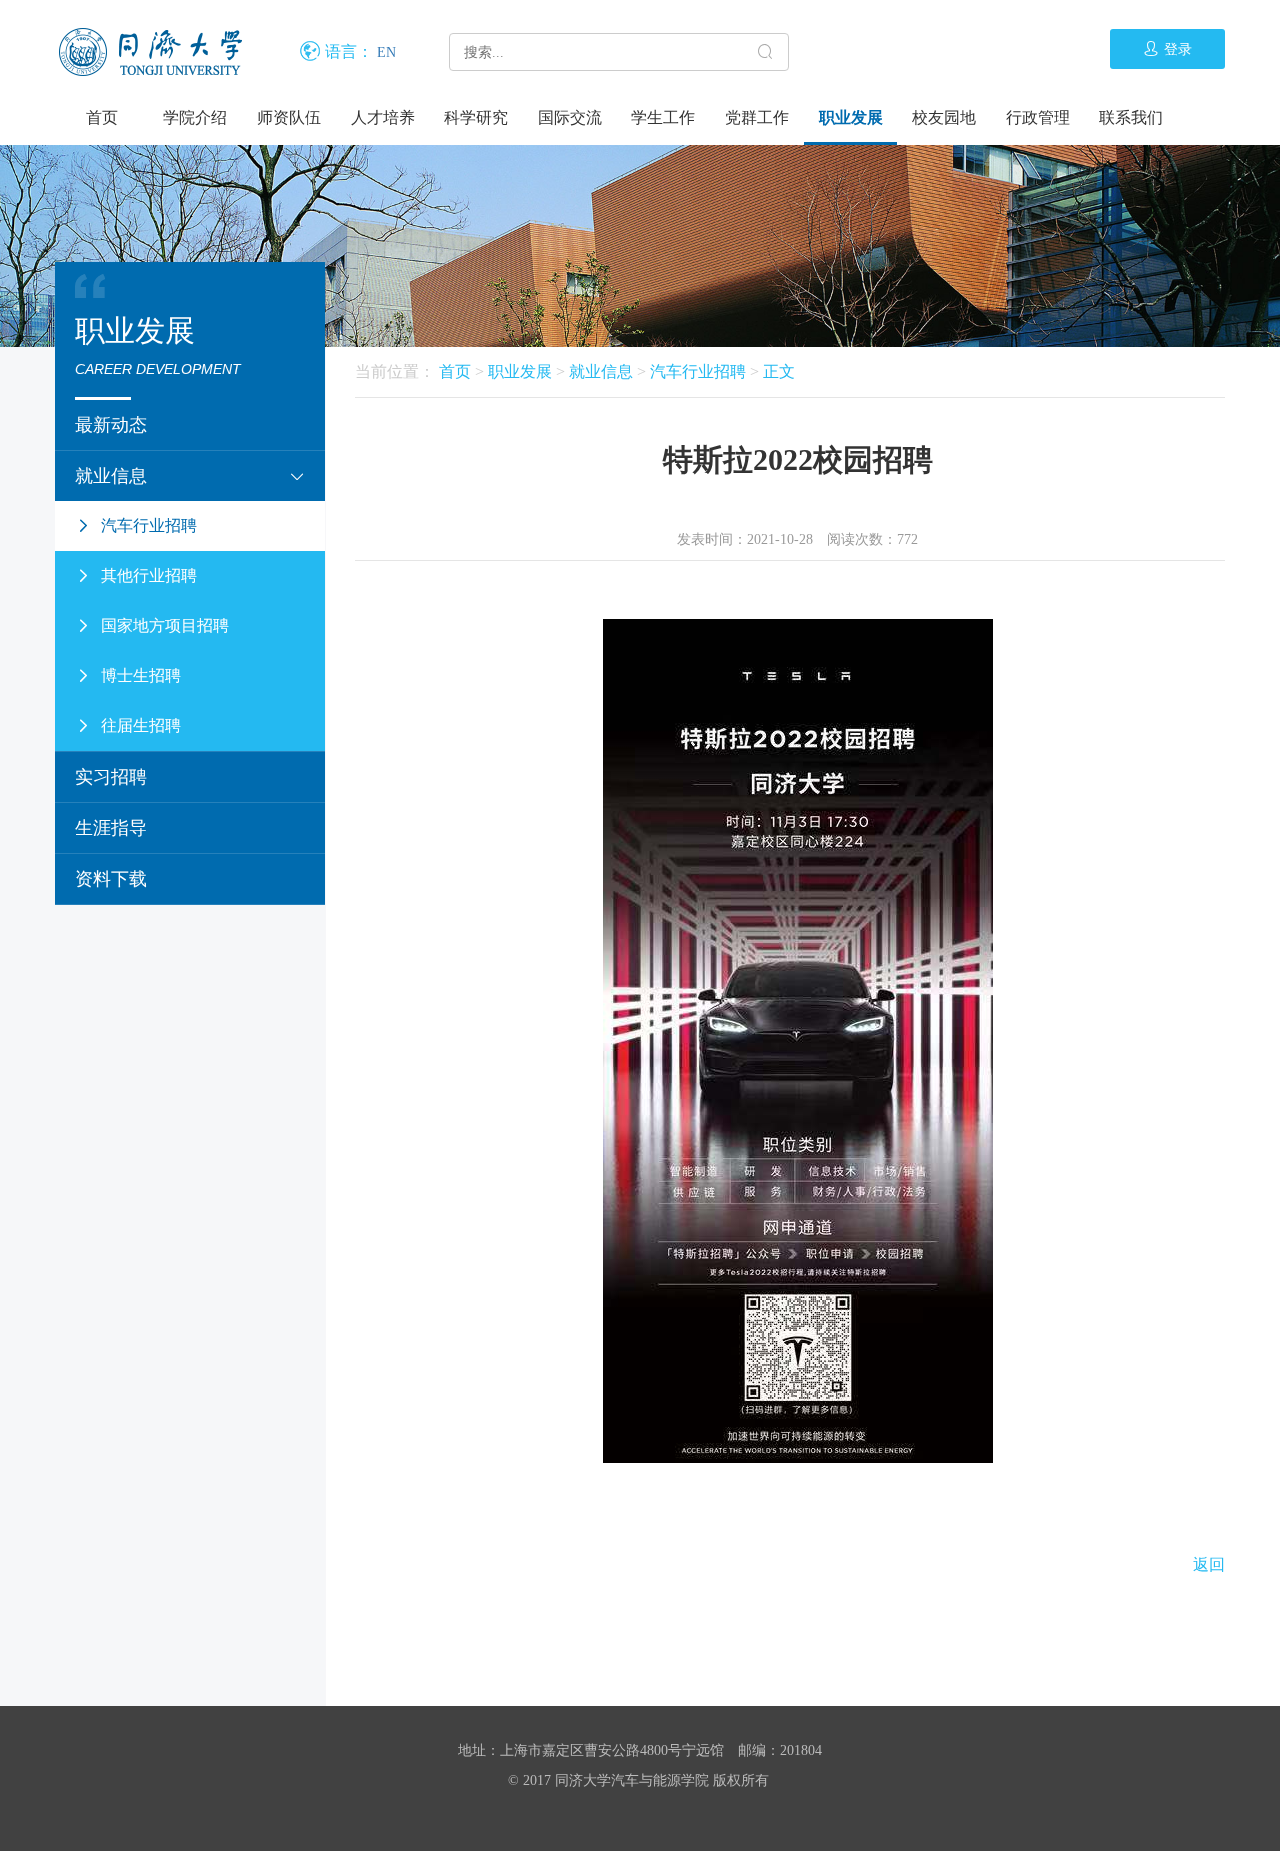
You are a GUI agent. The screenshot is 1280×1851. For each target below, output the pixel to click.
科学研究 (476, 117)
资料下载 (111, 879)
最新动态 (111, 425)
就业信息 (111, 476)
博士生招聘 (141, 675)
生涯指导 (111, 828)
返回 (1209, 1564)
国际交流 (570, 117)
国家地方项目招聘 (165, 625)
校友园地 (944, 117)
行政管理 (1038, 117)
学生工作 (663, 117)
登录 (1178, 49)
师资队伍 (289, 117)
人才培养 (383, 117)
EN (386, 52)
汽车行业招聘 (149, 525)
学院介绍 (195, 117)
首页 (102, 117)
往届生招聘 (141, 725)
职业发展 (851, 117)
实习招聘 (111, 777)
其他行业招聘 (149, 575)
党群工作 (757, 117)
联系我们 (1131, 117)
